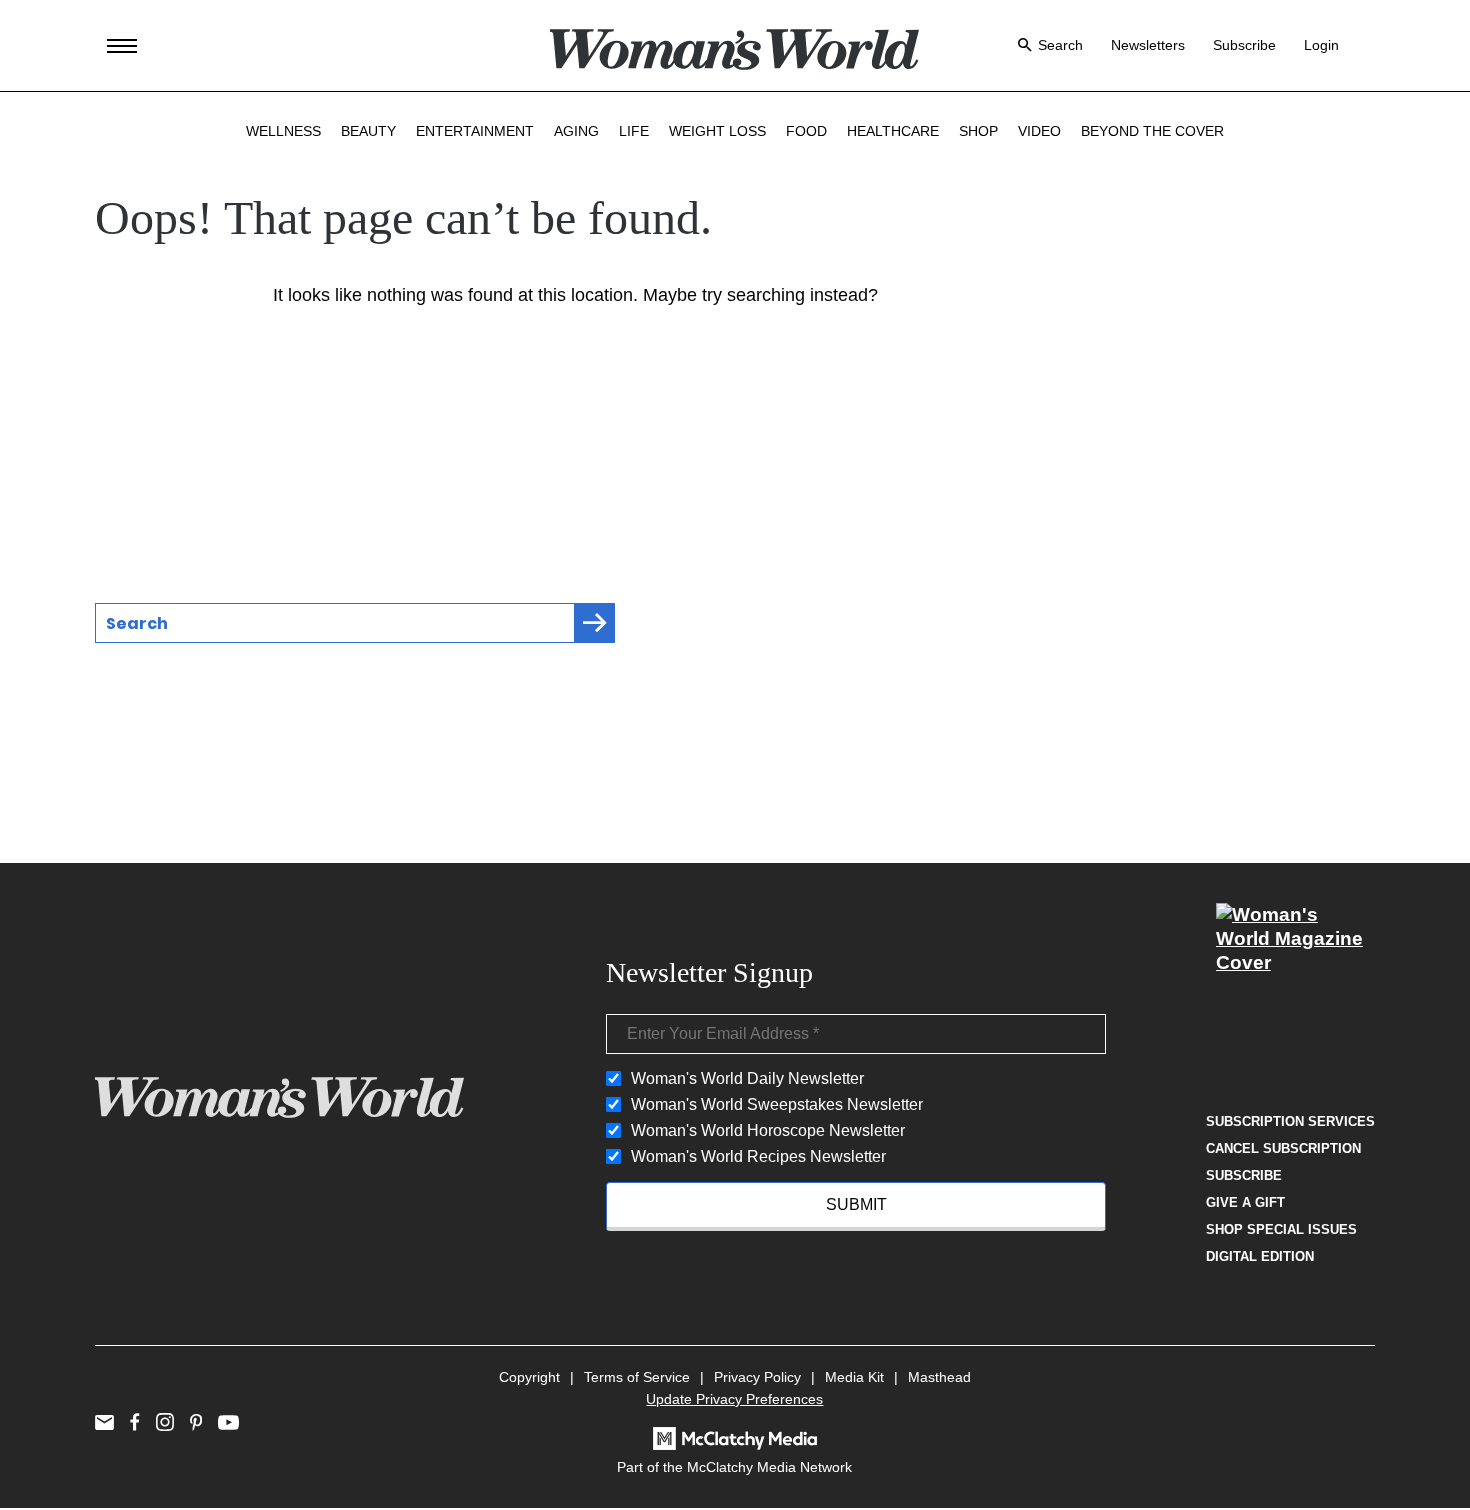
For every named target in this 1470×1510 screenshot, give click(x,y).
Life (634, 131)
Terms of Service (637, 1377)
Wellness (283, 131)
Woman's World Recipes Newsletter (758, 1156)
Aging (576, 131)
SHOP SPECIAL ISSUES (1281, 1229)
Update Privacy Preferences (734, 1399)
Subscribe (1244, 45)
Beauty (368, 131)
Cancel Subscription (1283, 1148)
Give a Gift (1245, 1202)
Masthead (939, 1377)
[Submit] (595, 623)
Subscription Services (1290, 1121)
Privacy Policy (757, 1377)
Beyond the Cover (1152, 131)
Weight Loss (717, 131)
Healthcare (893, 131)
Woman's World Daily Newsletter (747, 1078)
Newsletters (1148, 45)
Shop (978, 131)
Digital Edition (1260, 1256)
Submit (856, 1204)
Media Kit (854, 1377)
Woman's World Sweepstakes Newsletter (777, 1104)
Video (1039, 131)
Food (806, 131)
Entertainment (475, 131)
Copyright (529, 1377)
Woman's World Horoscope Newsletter (768, 1130)
